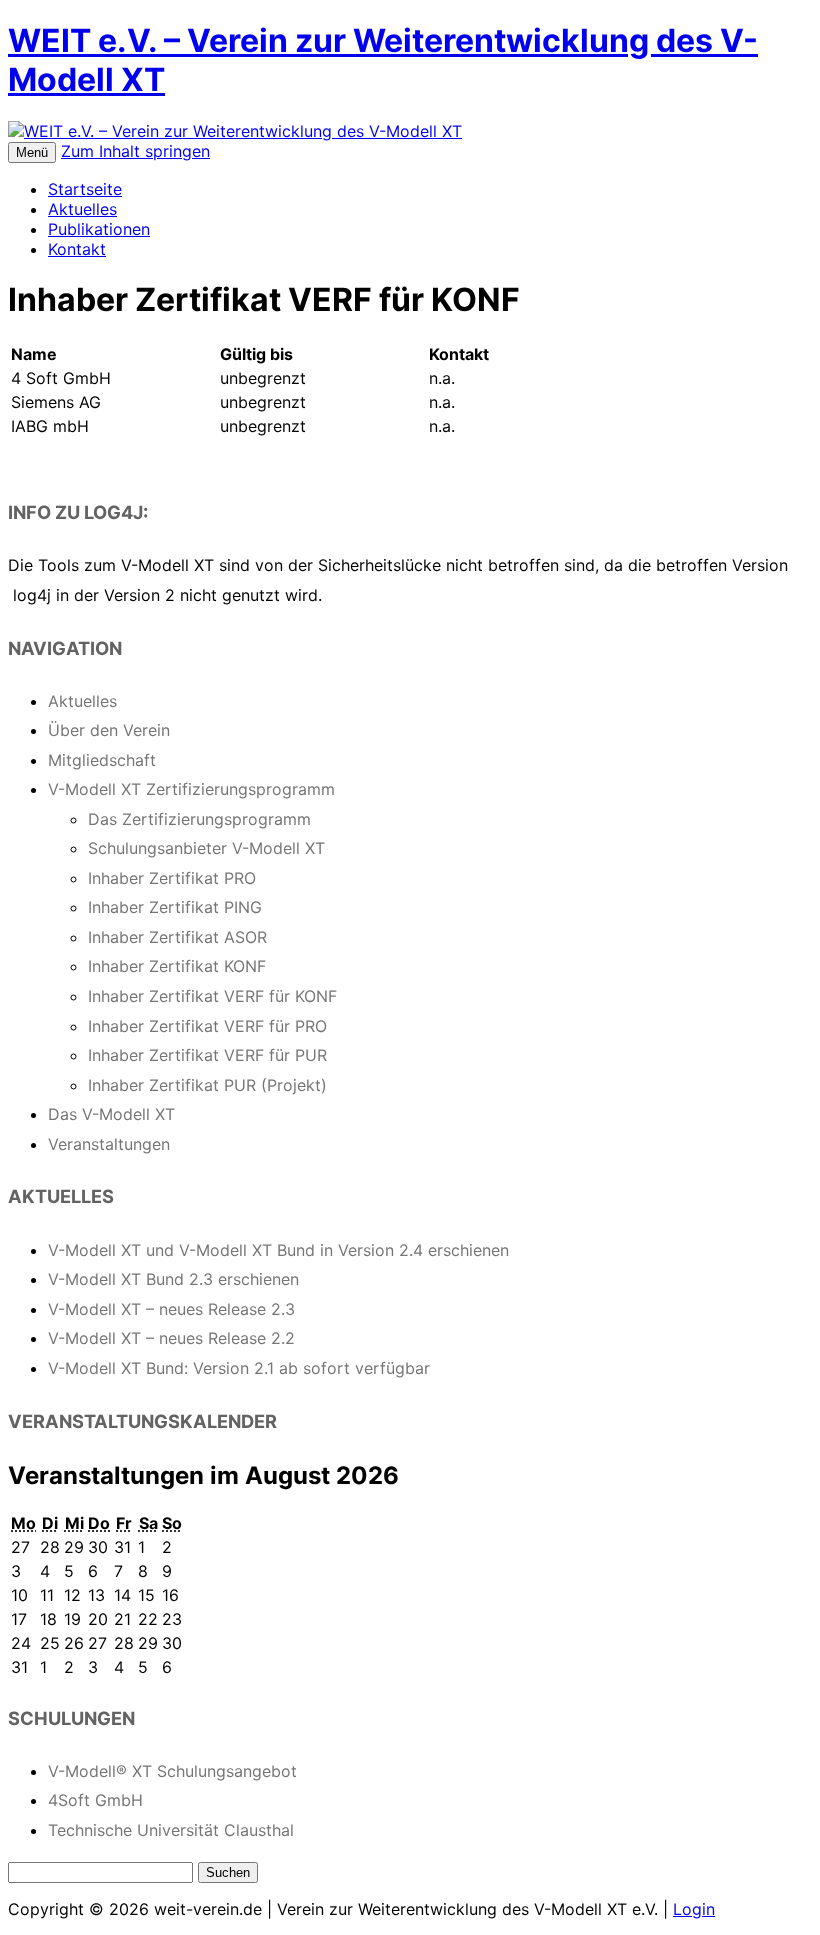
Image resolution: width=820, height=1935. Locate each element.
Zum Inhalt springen (135, 151)
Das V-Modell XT (111, 1114)
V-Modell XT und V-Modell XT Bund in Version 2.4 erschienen (278, 1250)
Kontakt (77, 249)
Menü (32, 152)
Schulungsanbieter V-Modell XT (206, 848)
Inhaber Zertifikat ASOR (177, 937)
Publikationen (99, 229)
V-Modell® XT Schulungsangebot (172, 1771)
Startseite (85, 189)
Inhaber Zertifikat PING (175, 907)
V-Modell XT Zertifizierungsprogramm (191, 789)
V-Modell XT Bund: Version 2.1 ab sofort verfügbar (239, 1368)
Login (694, 1909)
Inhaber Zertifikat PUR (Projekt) (207, 1085)
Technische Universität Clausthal (171, 1830)
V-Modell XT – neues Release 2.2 (171, 1338)
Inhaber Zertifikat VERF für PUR (207, 1055)
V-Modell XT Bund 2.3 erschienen (173, 1279)
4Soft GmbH (95, 1800)
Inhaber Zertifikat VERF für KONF (212, 996)
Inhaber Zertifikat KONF (177, 966)
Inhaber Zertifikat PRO (172, 878)
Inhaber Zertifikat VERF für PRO (207, 1026)
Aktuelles (82, 209)
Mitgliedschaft (102, 760)
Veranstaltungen (109, 1144)
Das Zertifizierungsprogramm (199, 819)
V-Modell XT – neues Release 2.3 (171, 1309)
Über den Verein (109, 730)
